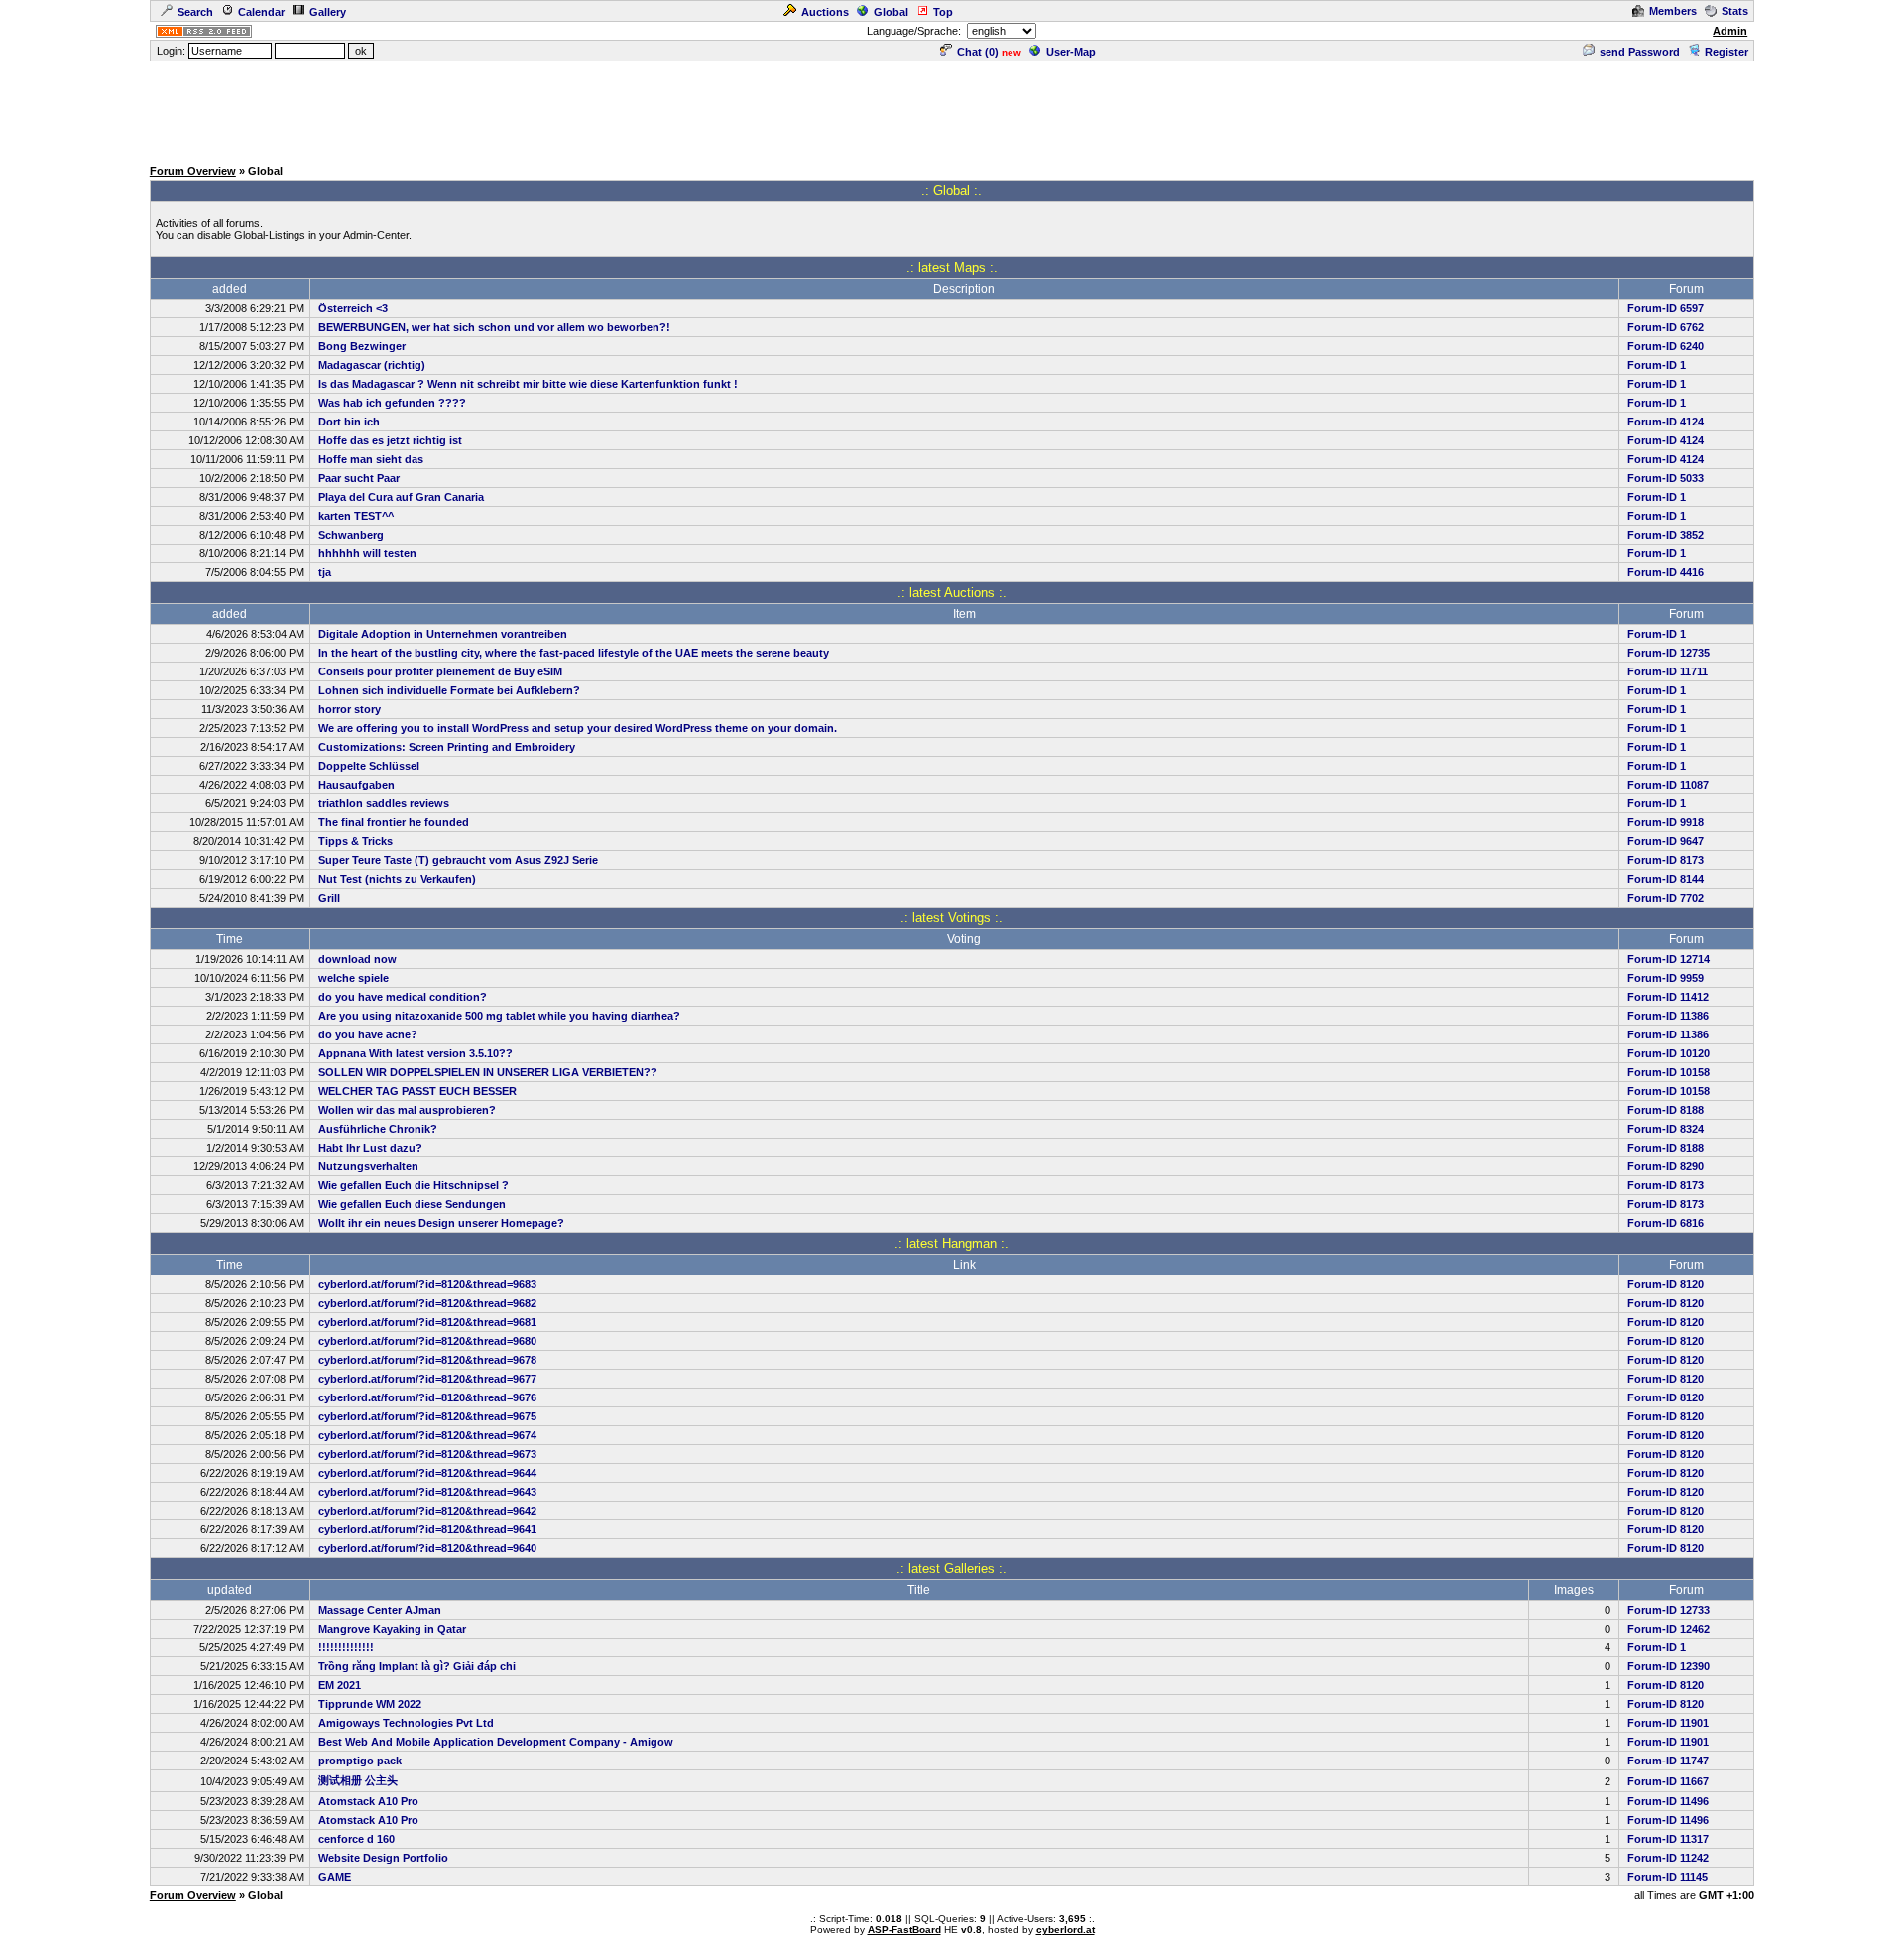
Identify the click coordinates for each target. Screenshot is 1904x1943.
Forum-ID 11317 (1668, 1839)
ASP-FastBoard (904, 1930)
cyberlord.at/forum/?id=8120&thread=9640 (427, 1548)
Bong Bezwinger (362, 346)
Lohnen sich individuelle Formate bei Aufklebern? (449, 690)
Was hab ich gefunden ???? (392, 403)
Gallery (328, 12)
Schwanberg (351, 535)
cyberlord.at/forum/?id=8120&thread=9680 (427, 1341)
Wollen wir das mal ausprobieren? (407, 1110)
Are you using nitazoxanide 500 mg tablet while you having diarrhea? (499, 1016)
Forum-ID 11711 (1667, 671)
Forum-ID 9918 (1666, 822)
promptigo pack (360, 1761)
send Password (1640, 52)
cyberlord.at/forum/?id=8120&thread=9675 (427, 1416)
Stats (1735, 11)
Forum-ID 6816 (1666, 1223)
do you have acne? (368, 1034)
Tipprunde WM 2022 (370, 1704)
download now (357, 959)
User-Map (1071, 52)
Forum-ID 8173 (1666, 860)
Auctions (825, 12)
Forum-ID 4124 (1666, 422)
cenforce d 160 (357, 1839)
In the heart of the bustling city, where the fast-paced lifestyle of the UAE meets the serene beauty (574, 653)
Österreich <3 (353, 308)
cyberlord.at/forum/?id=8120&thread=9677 (427, 1379)
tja (325, 572)
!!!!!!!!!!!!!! (346, 1647)
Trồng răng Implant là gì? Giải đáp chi (417, 1666)
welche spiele (354, 978)
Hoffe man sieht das (371, 459)
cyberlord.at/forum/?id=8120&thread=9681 (427, 1322)
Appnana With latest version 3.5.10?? (416, 1053)
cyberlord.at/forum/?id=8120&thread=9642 (427, 1511)
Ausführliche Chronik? (378, 1129)
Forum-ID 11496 (1668, 1801)
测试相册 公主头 (358, 1780)
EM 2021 (340, 1685)
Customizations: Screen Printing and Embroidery (447, 747)
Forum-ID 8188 (1666, 1110)
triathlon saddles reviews (384, 803)
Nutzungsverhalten (368, 1166)
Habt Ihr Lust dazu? (370, 1148)
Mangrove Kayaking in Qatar (392, 1629)
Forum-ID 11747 (1668, 1761)
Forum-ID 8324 (1666, 1129)
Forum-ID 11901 (1668, 1723)
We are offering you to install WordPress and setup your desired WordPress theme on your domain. (578, 728)
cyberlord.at (1066, 1930)
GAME (335, 1877)
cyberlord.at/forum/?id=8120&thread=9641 (427, 1529)
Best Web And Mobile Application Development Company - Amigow (496, 1742)
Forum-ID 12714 (1668, 959)
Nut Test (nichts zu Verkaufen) (397, 879)
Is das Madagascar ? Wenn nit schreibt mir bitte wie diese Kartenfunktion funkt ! (528, 384)
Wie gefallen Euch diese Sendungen (412, 1204)
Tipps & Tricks (356, 841)
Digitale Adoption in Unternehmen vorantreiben (443, 634)
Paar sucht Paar (359, 478)
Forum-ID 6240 (1666, 346)
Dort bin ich (349, 422)
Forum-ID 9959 (1666, 978)
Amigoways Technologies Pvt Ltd (406, 1723)
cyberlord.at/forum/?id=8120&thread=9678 (427, 1360)
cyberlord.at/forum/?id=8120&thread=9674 (427, 1435)
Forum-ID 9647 (1666, 841)
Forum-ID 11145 (1667, 1877)
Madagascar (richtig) (372, 365)
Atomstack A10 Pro (368, 1801)
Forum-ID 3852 (1666, 535)
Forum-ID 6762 (1666, 327)
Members (1673, 11)
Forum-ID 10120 (1668, 1053)
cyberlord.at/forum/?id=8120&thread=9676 (427, 1397)
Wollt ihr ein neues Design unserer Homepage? (441, 1223)
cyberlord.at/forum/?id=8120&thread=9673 (427, 1454)
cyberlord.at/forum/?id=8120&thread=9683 (427, 1284)
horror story (350, 709)
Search (195, 12)
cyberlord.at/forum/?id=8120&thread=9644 (427, 1473)
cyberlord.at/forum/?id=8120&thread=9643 (427, 1492)
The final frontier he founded (394, 822)
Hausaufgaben (357, 785)
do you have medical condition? (403, 997)
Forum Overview (193, 171)
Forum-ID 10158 (1668, 1072)
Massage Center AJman (380, 1610)
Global (891, 12)
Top (943, 12)
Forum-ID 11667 (1668, 1781)
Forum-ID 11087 (1668, 785)
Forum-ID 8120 (1666, 1284)
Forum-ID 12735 (1668, 653)
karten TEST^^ (356, 516)
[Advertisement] (952, 108)
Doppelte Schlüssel (369, 766)
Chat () (978, 52)
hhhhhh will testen (367, 553)
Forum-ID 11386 (1668, 1016)
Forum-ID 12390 (1668, 1666)
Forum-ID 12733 (1668, 1610)
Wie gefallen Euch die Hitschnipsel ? (414, 1185)
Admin (1730, 31)
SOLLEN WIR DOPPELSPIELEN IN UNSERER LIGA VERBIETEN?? (488, 1072)
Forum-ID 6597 (1666, 308)
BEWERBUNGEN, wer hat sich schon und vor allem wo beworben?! (494, 327)
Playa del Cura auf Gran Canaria (401, 497)
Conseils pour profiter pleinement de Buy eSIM (440, 671)
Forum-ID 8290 (1666, 1166)
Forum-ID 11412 (1668, 997)
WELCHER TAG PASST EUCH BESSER (417, 1091)
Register (1726, 52)
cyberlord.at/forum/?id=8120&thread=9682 (427, 1303)
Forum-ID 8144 (1666, 879)
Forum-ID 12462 (1668, 1629)
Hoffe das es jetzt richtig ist (390, 440)
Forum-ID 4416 (1666, 572)
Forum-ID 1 (1657, 365)
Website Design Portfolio (383, 1858)
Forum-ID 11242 (1668, 1858)
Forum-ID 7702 (1666, 898)
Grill (329, 898)
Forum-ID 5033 (1666, 478)
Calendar (261, 12)
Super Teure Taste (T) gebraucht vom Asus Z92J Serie (458, 860)
